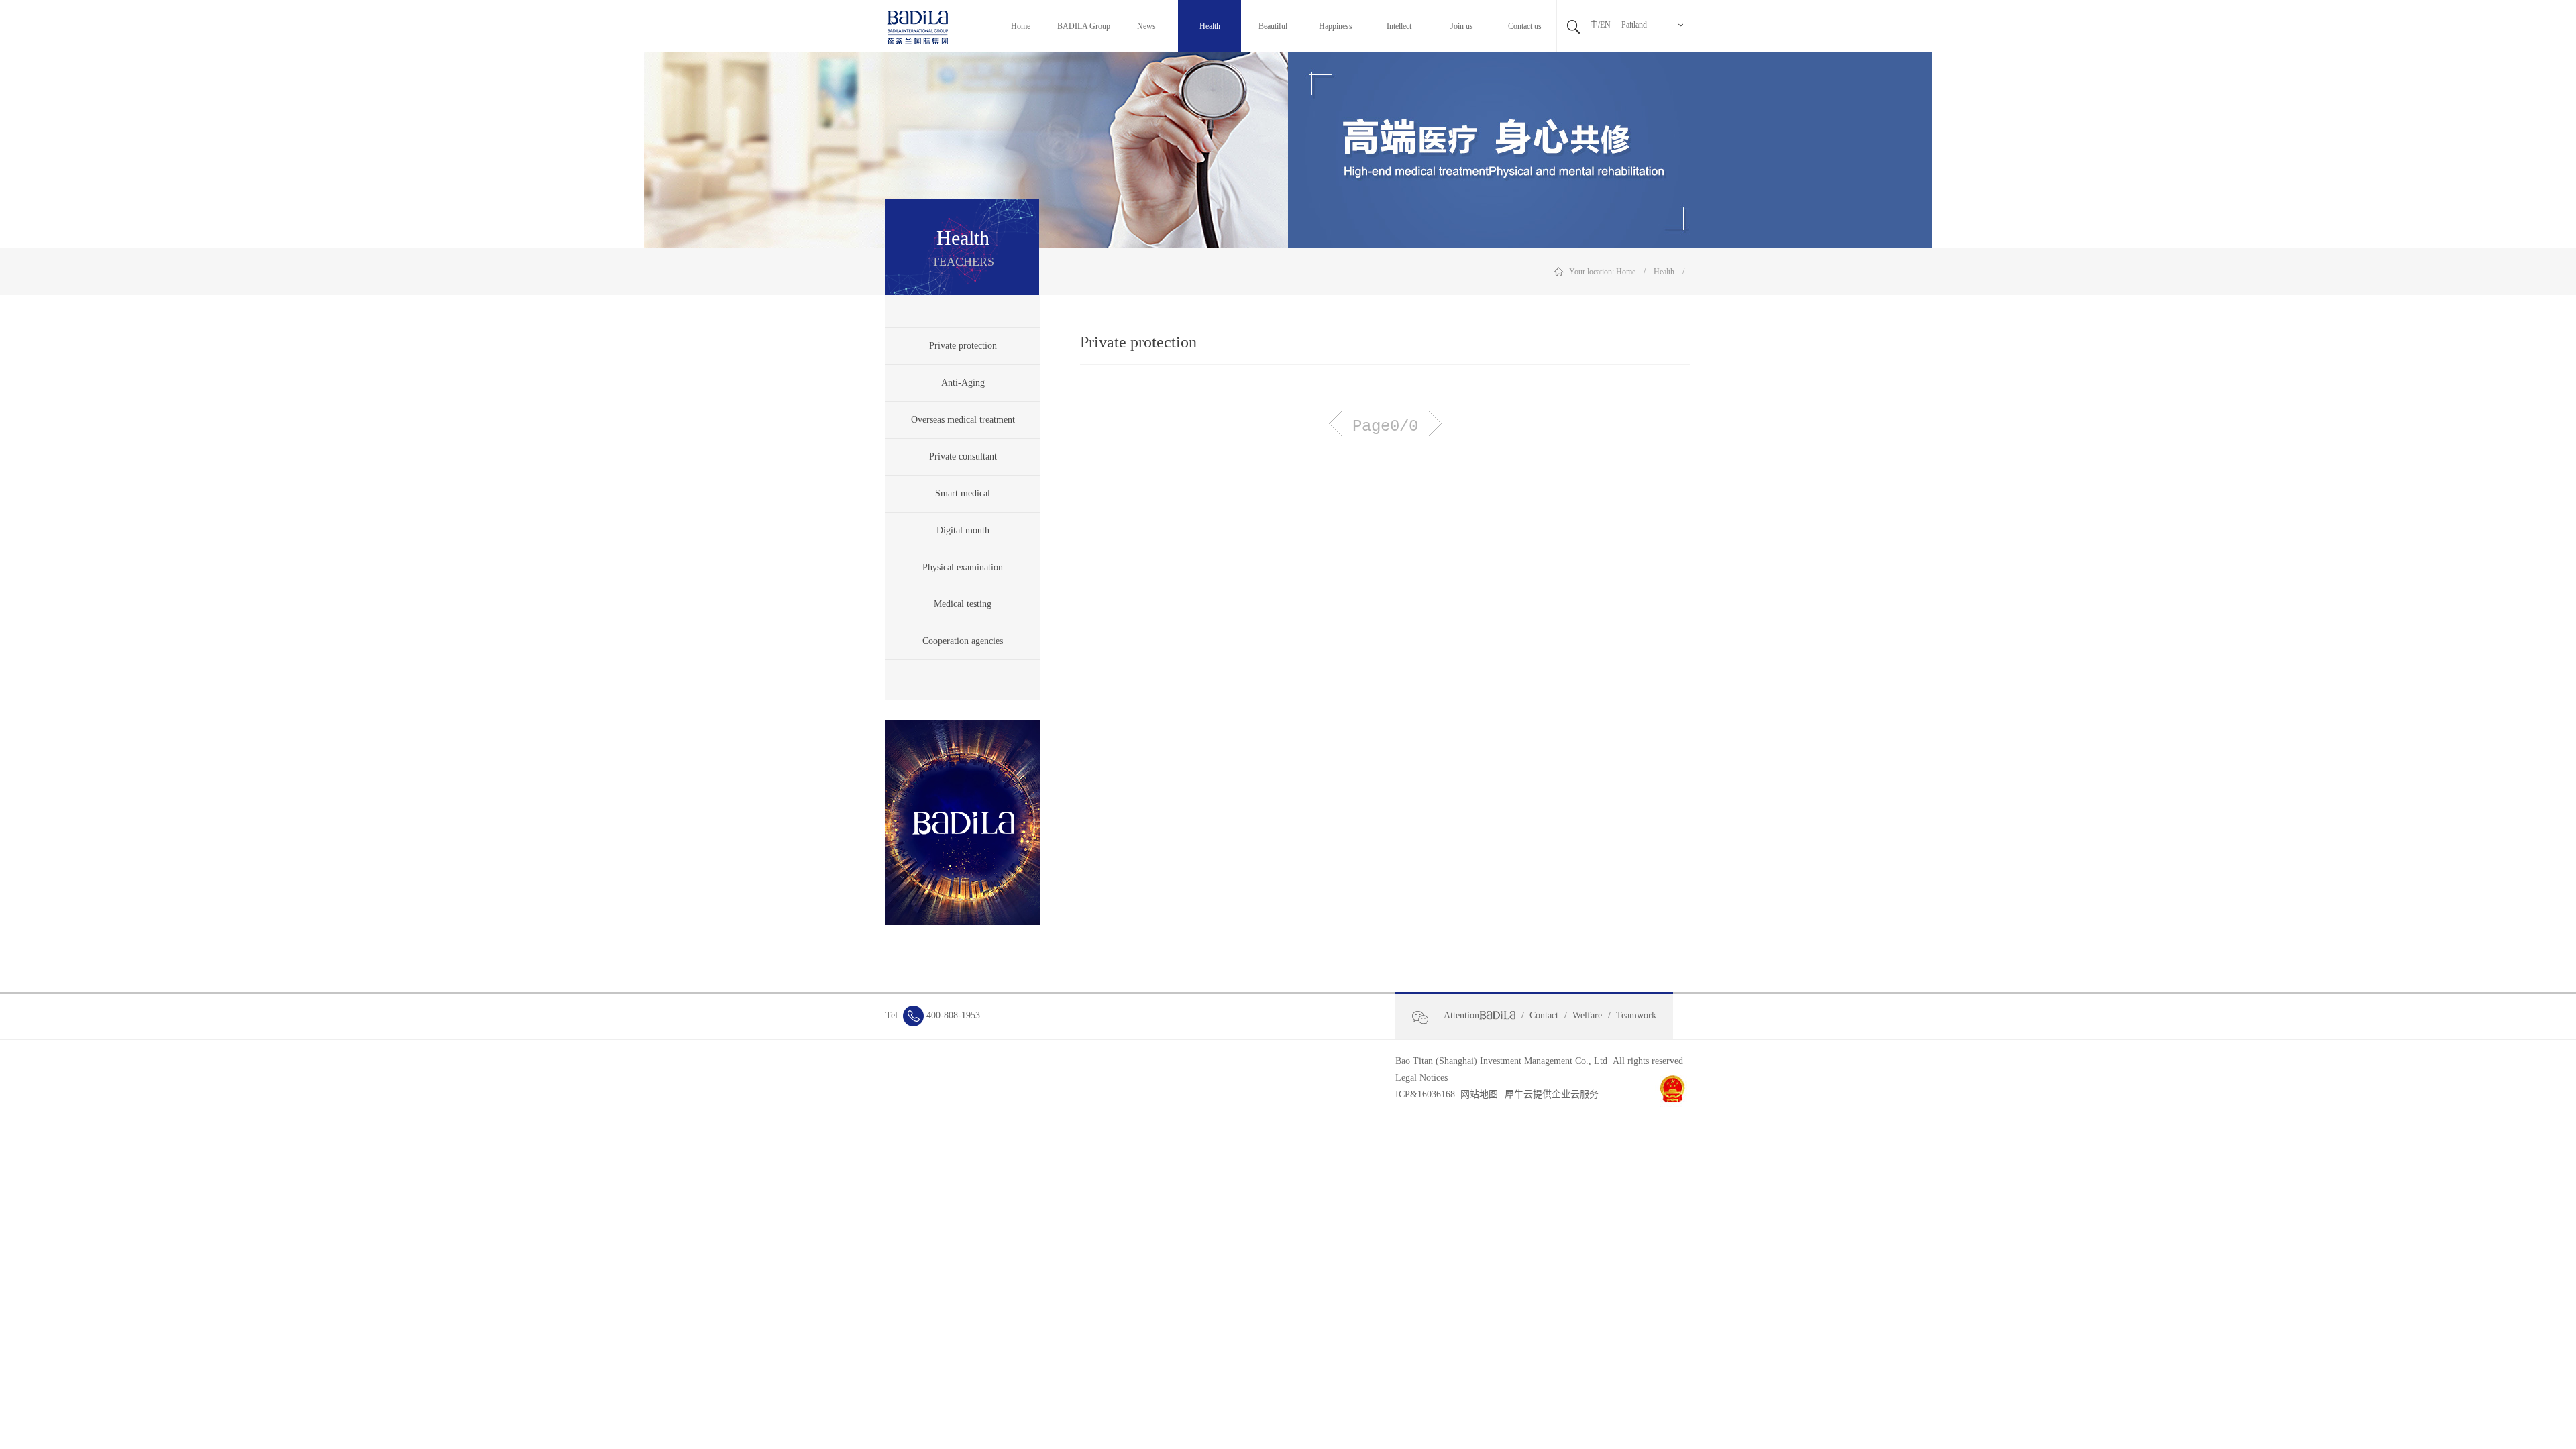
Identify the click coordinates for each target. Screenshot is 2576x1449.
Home (1626, 272)
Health (1664, 272)
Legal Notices (1421, 1078)
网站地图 (1477, 1094)
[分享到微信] (1426, 1018)
